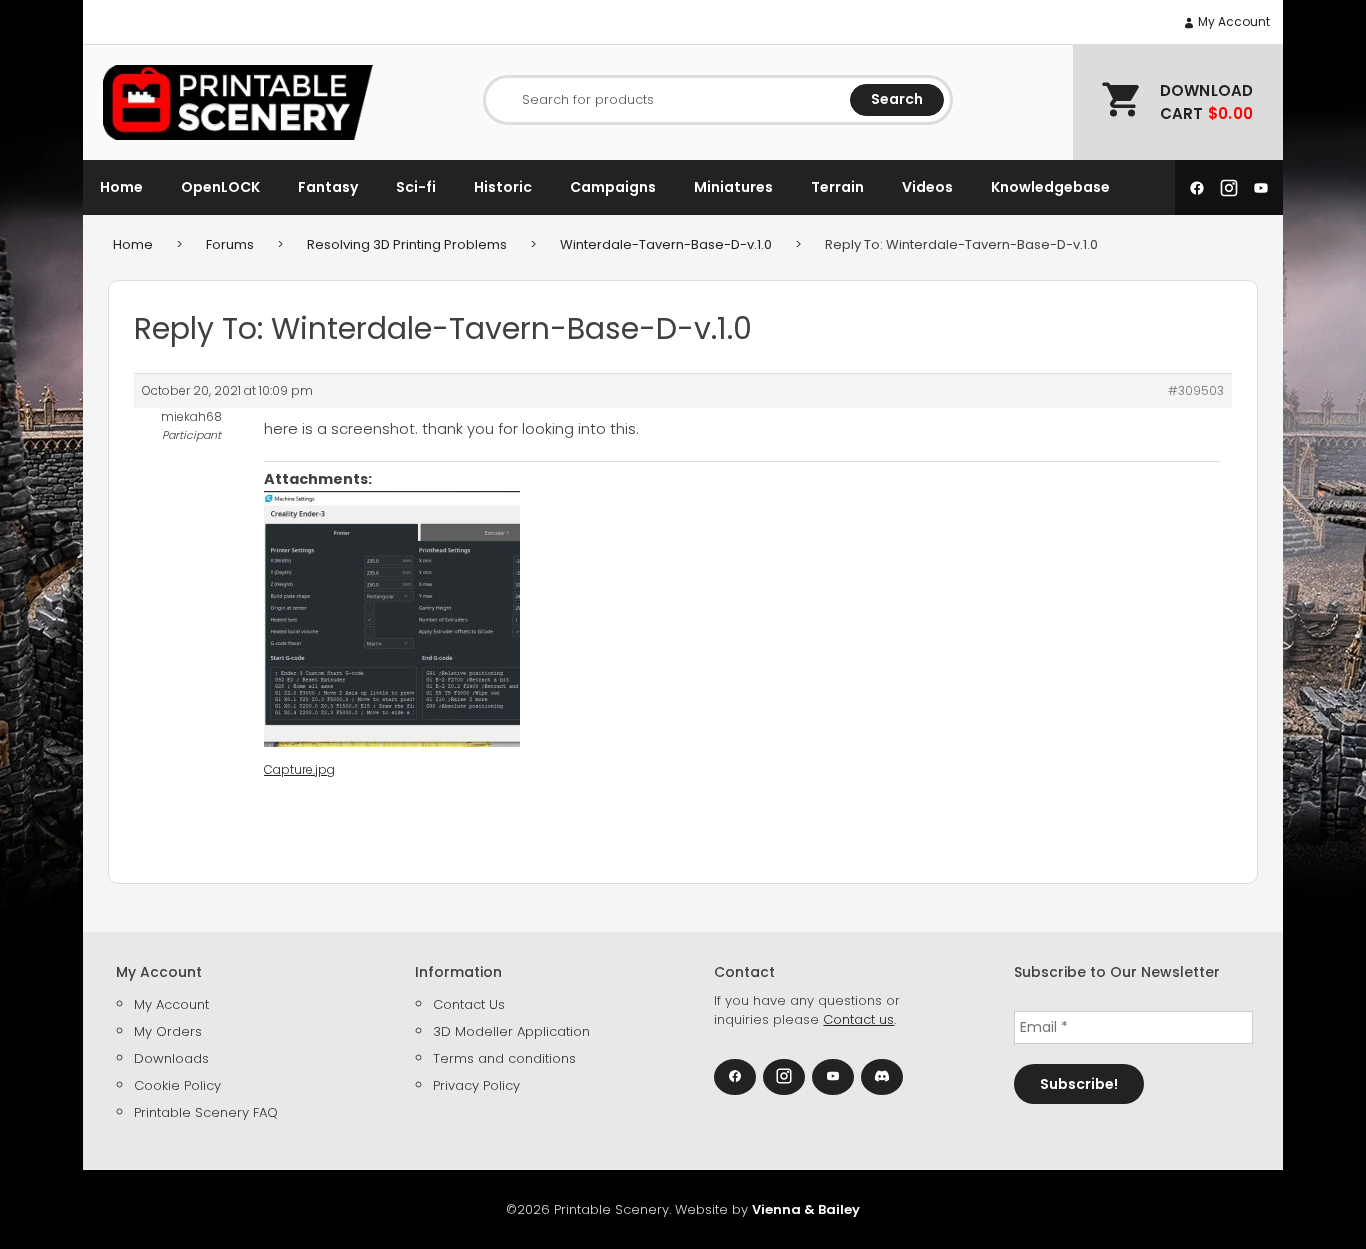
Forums (230, 244)
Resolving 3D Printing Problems (407, 244)
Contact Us (469, 1004)
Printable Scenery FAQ (206, 1112)
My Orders (168, 1031)
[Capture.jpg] (392, 619)
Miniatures (733, 187)
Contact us (858, 1019)
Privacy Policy (476, 1085)
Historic (503, 187)
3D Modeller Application (511, 1031)
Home (121, 187)
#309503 (1196, 390)
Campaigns (613, 187)
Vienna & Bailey (806, 1209)
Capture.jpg (299, 769)
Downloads (171, 1058)
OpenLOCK (220, 187)
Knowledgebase (1050, 187)
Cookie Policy (177, 1085)
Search (897, 99)
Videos (927, 187)
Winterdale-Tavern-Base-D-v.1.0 (666, 244)
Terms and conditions (504, 1058)
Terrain (837, 187)
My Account (1232, 21)
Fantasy (328, 187)
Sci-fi (416, 187)
